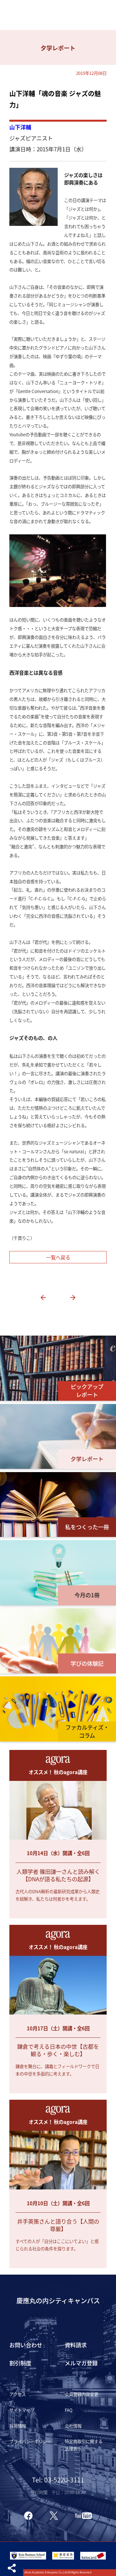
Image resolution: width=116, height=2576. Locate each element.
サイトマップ (22, 2410)
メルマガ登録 (81, 2363)
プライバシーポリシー (30, 2441)
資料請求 (76, 2345)
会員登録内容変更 (82, 2394)
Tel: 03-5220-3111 (58, 2480)
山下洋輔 (20, 127)
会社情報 (73, 2426)
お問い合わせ (26, 2345)
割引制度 (20, 2363)
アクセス (18, 2394)
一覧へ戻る (58, 1257)
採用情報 (18, 2426)
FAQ (69, 2410)
